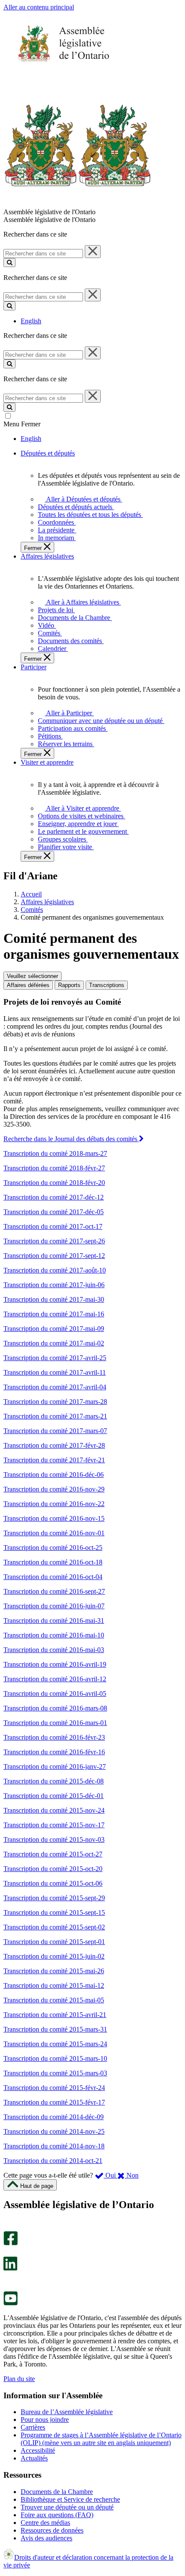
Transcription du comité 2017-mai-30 (54, 1299)
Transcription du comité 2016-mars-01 (55, 1723)
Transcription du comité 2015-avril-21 (55, 2015)
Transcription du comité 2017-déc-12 (54, 1197)
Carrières (33, 2427)
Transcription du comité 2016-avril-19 (55, 1664)
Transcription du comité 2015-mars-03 (55, 2073)
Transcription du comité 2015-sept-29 (54, 1898)
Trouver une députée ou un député (67, 2507)
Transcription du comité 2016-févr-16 (54, 1752)
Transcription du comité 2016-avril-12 (55, 1679)
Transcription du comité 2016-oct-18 (53, 1562)
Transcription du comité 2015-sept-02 (54, 1927)
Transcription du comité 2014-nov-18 (54, 2146)
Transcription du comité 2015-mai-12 (54, 1985)
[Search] (9, 263)
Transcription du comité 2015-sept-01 (54, 1942)
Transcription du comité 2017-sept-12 (54, 1256)
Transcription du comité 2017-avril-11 (55, 1372)
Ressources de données (52, 2530)
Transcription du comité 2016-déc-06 (54, 1475)
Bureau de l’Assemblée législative (67, 2412)
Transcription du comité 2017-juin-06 (54, 1285)
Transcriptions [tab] (107, 985)
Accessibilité (38, 2450)
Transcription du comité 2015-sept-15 (54, 1912)
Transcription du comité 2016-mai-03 (54, 1650)
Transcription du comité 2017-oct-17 (53, 1226)
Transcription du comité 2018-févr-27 (54, 1168)
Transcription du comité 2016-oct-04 (53, 1577)
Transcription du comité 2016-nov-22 (54, 1504)
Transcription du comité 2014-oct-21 (53, 2161)
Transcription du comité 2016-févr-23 (54, 1737)
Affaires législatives (47, 902)
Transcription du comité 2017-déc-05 (54, 1212)
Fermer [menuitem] (34, 548)
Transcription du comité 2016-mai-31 (54, 1621)
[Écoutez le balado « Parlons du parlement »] (8, 2280)
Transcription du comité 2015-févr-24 (54, 2088)
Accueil (31, 894)
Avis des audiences (46, 2538)
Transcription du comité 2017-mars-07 (55, 1431)
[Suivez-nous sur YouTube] (11, 2303)
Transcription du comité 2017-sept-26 (54, 1241)
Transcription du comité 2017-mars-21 (55, 1416)
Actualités (34, 2458)
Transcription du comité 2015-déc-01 (54, 1796)
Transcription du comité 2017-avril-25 (55, 1358)
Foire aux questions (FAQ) (57, 2515)
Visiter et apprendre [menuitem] (47, 762)
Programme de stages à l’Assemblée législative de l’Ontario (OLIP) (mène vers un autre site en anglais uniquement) (101, 2439)
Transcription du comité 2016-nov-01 (54, 1533)
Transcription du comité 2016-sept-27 (54, 1591)
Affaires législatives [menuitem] (47, 556)
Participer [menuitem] (34, 667)
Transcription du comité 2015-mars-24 (55, 2044)
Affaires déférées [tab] (28, 985)
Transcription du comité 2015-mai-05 (54, 2000)
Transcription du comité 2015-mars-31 (55, 2029)
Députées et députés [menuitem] (48, 453)
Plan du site (19, 2379)
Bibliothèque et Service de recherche (70, 2499)
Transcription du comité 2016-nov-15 (54, 1518)
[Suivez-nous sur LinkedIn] (10, 2268)
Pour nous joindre (45, 2420)
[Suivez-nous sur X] (8, 2252)
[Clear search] (93, 252)
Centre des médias (45, 2523)
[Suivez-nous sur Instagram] (8, 2227)
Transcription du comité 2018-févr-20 (54, 1183)
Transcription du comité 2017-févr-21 (54, 1460)
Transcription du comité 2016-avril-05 (55, 1694)
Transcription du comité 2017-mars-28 (55, 1402)
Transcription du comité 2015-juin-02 (54, 1956)
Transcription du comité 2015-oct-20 (53, 1869)
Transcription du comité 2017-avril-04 (55, 1387)
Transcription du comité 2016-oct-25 (53, 1548)
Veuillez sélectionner (32, 976)
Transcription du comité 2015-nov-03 (54, 1839)
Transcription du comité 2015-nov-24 (54, 1810)
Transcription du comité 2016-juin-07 (54, 1606)
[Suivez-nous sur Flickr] (8, 2287)
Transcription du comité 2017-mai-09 (54, 1329)
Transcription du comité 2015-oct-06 (53, 1883)
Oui (111, 2175)
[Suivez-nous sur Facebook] (11, 2243)
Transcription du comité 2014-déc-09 (54, 2117)
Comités (32, 910)
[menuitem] (82, 499)
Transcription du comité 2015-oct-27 (53, 1854)
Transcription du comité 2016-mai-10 (54, 1635)
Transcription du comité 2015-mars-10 (55, 2058)
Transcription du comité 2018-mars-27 (55, 1153)
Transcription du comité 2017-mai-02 (54, 1343)
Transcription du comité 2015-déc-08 (54, 1781)
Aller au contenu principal (39, 7)
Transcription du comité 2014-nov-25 (54, 2131)
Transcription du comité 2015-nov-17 (54, 1825)
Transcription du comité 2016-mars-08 (55, 1708)
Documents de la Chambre (57, 2492)
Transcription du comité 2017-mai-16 (54, 1314)
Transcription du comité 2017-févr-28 (54, 1445)
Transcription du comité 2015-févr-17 (54, 2102)
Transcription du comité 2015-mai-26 (54, 1971)
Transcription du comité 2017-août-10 (55, 1270)
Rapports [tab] (69, 985)
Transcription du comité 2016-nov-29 (54, 1489)
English (31, 321)
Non (132, 2175)
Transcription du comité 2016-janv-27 (55, 1766)
